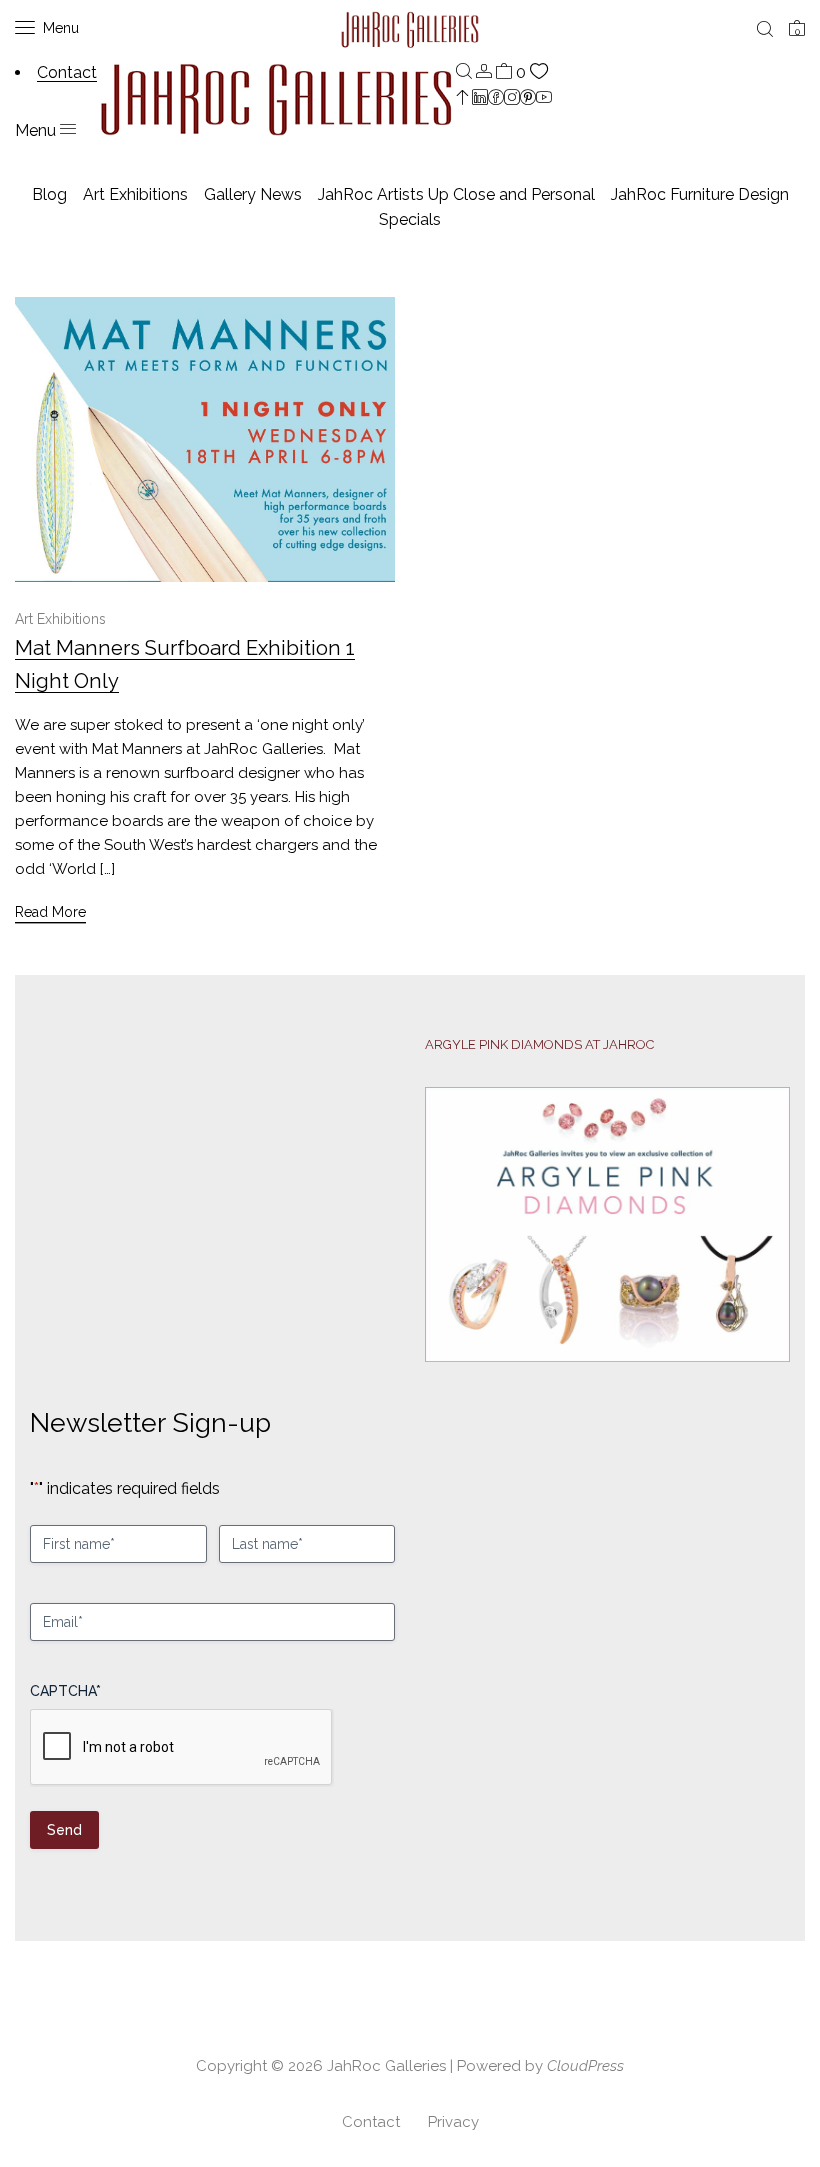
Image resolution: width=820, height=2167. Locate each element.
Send (64, 1830)
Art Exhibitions (135, 194)
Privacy (453, 2122)
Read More (50, 912)
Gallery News (253, 194)
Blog (49, 194)
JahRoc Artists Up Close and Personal (456, 194)
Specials (410, 219)
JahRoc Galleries (386, 2066)
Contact (371, 2122)
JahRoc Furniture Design (700, 194)
